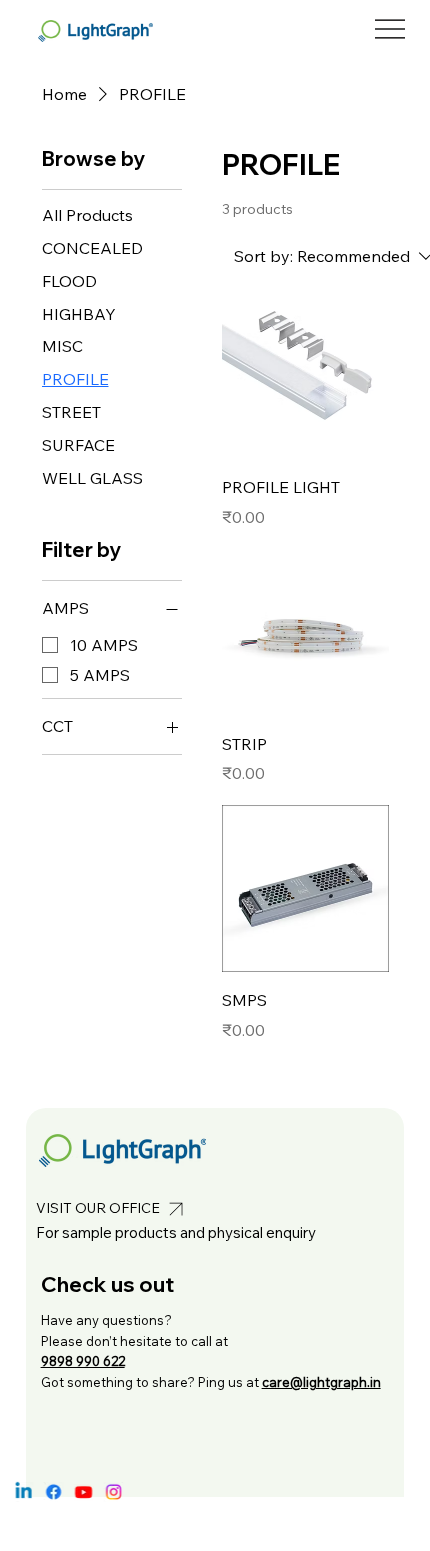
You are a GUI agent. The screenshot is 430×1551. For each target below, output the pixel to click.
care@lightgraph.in (321, 1382)
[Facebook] (53, 1492)
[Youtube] (83, 1492)
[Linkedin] (23, 1492)
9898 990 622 (83, 1361)
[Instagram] (112, 1492)
